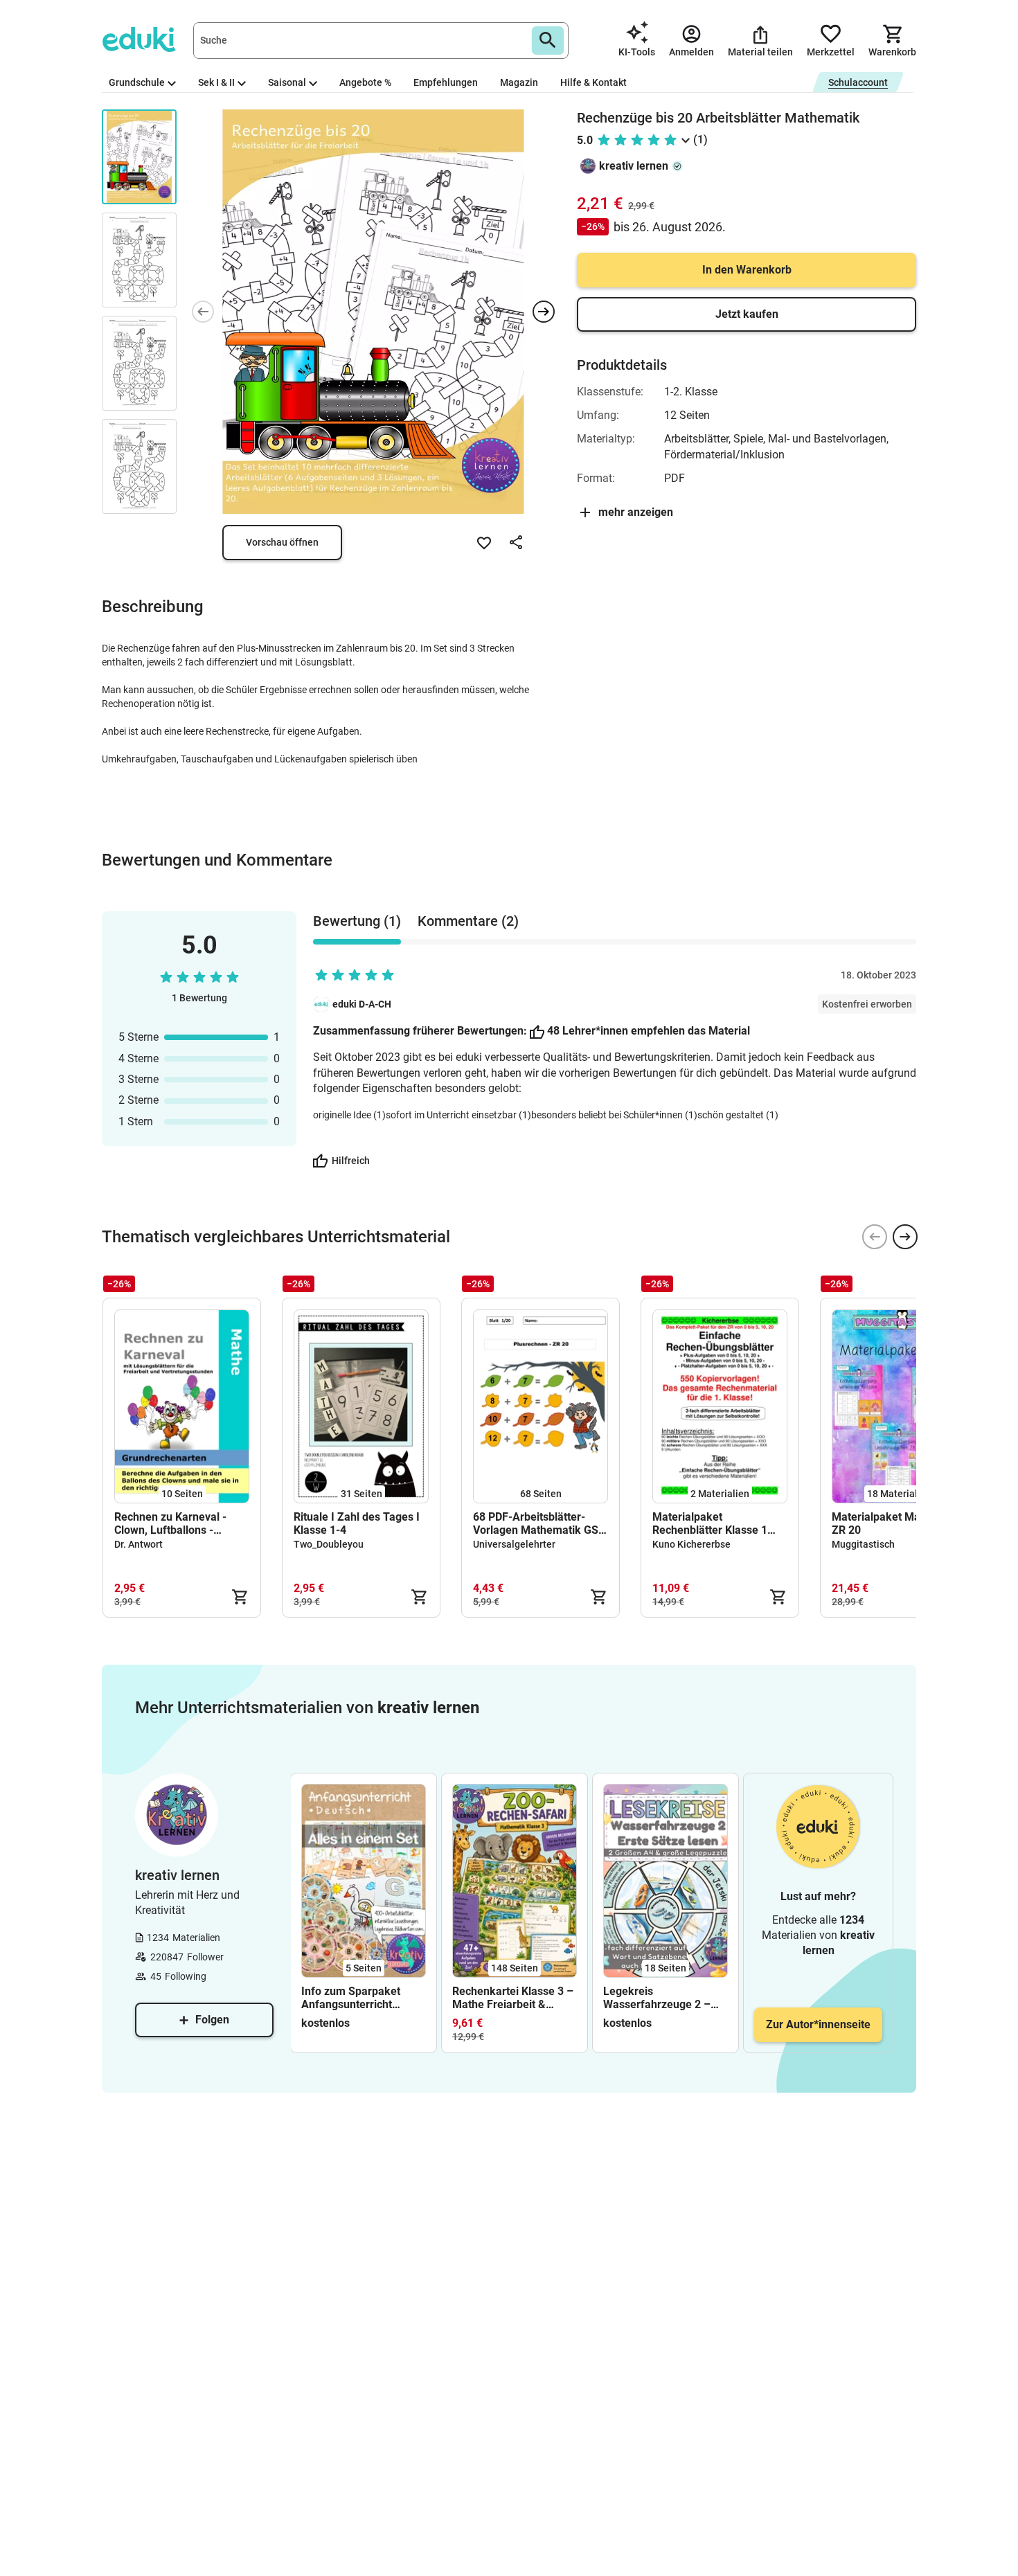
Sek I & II (216, 82)
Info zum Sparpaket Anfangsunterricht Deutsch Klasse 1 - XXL (359, 1998)
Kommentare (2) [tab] (468, 921)
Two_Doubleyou (329, 1544)
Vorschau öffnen (282, 542)
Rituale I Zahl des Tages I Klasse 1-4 (357, 1523)
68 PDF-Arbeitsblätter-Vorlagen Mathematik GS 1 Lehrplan (540, 1523)
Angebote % (365, 82)
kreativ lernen (634, 166)
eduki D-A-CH (362, 1004)
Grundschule (137, 82)
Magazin (519, 82)
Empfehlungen (446, 82)
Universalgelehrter (514, 1544)
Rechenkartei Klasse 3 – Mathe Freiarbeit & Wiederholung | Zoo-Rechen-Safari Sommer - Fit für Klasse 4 (515, 1998)
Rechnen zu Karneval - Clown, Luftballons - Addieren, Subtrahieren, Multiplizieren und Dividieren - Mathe (174, 1523)
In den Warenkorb (747, 270)
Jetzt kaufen (747, 314)
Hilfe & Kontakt (593, 82)
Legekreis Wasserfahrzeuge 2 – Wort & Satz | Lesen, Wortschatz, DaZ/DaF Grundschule (657, 1998)
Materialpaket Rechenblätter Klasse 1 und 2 (710, 1523)
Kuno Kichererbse (691, 1544)
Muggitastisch (863, 1544)
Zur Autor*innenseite (818, 2024)
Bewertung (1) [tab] (357, 921)
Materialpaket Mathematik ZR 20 (898, 1523)
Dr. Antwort (139, 1544)
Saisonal (287, 82)
